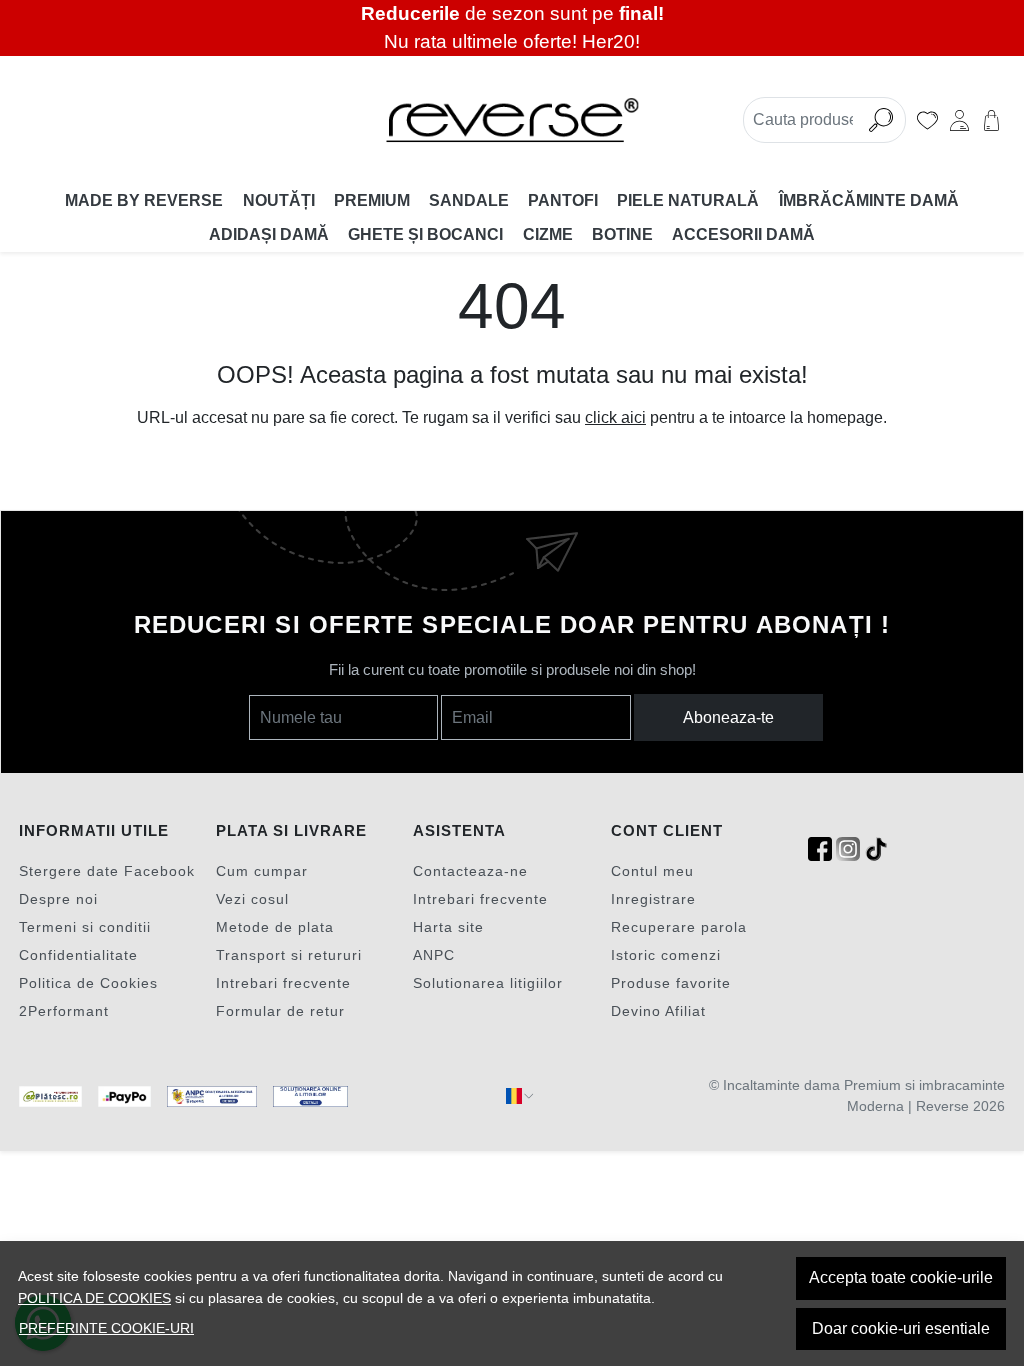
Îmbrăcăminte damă (869, 200)
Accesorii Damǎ (743, 234)
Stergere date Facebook (107, 871)
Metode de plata (275, 927)
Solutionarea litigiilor (488, 983)
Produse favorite (671, 983)
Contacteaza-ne (470, 871)
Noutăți (279, 200)
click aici (615, 417)
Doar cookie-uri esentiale (901, 1328)
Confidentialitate (78, 955)
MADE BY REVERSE (144, 200)
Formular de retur (280, 1011)
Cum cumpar (262, 871)
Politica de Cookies (88, 983)
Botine (622, 234)
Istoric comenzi (666, 955)
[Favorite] (927, 120)
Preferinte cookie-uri (106, 1328)
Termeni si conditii (85, 927)
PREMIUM (372, 200)
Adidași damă (269, 234)
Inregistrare (653, 899)
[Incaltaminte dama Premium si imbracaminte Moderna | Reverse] (512, 120)
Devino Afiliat (658, 1011)
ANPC (434, 955)
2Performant (64, 1011)
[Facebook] (820, 849)
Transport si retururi (289, 955)
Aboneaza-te (728, 717)
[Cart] (991, 120)
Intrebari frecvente (283, 983)
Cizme (548, 234)
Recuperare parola (679, 927)
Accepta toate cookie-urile (901, 1277)
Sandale (469, 200)
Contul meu (652, 871)
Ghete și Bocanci (425, 234)
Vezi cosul (252, 899)
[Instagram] (848, 849)
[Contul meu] (959, 120)
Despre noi (58, 899)
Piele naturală (688, 200)
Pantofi (563, 200)
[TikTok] (876, 849)
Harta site (448, 927)
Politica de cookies (94, 1298)
